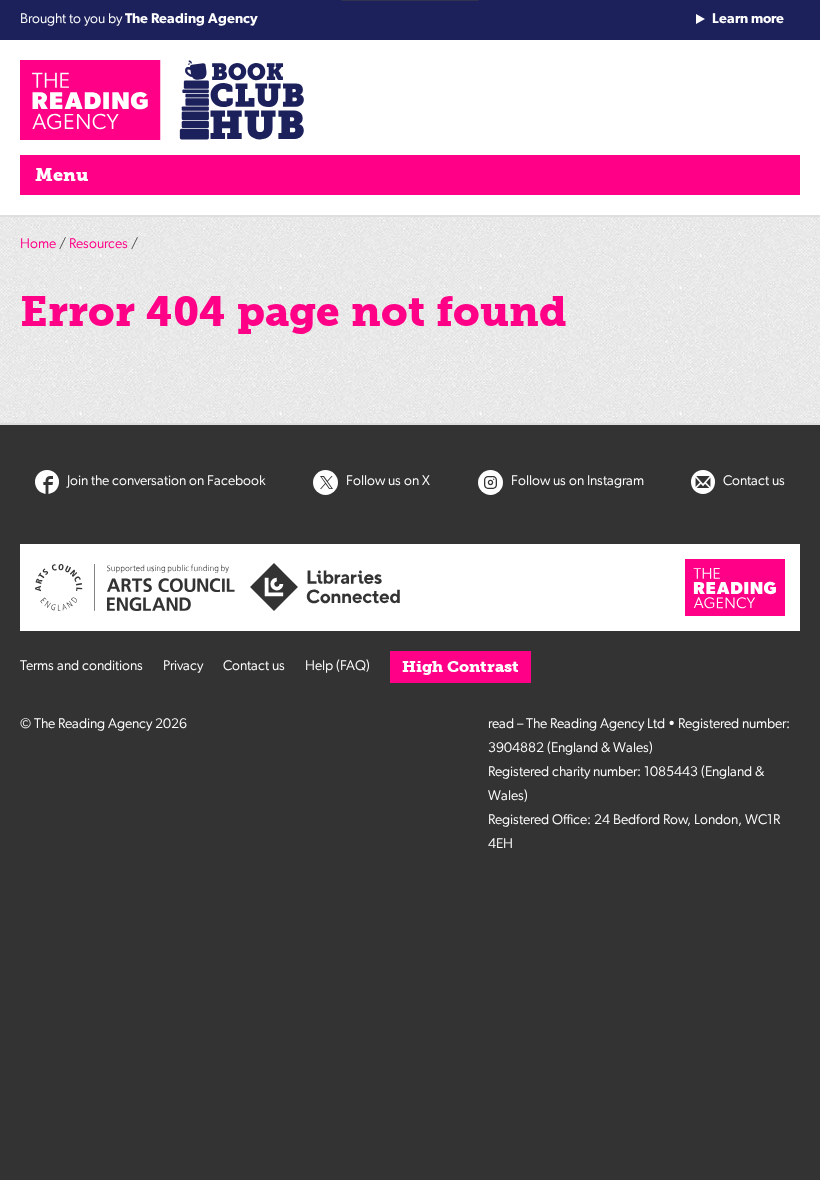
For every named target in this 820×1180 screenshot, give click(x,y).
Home (38, 244)
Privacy (183, 666)
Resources (98, 244)
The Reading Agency (191, 19)
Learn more (748, 19)
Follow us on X (386, 481)
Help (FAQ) (337, 666)
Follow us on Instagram (576, 481)
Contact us (752, 481)
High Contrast (460, 666)
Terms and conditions (81, 666)
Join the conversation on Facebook (165, 481)
